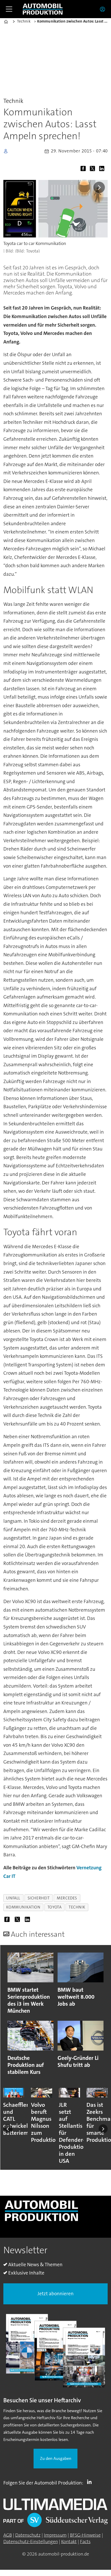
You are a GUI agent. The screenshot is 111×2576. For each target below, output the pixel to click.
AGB (8, 2535)
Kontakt (69, 2542)
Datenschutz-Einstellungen (31, 2542)
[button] (8, 2129)
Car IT (9, 1876)
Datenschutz (28, 2535)
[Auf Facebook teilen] (84, 170)
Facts (85, 2542)
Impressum (55, 2535)
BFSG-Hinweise (85, 2535)
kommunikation (23, 1907)
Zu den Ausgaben (56, 2458)
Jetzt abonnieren (55, 2294)
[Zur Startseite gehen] (43, 9)
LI (91, 2482)
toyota (55, 1907)
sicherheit (39, 1898)
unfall (13, 1898)
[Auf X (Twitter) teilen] (94, 170)
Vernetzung (89, 1868)
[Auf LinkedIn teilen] (103, 170)
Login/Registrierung (104, 9)
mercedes (67, 1898)
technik (77, 1907)
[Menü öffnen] (9, 9)
